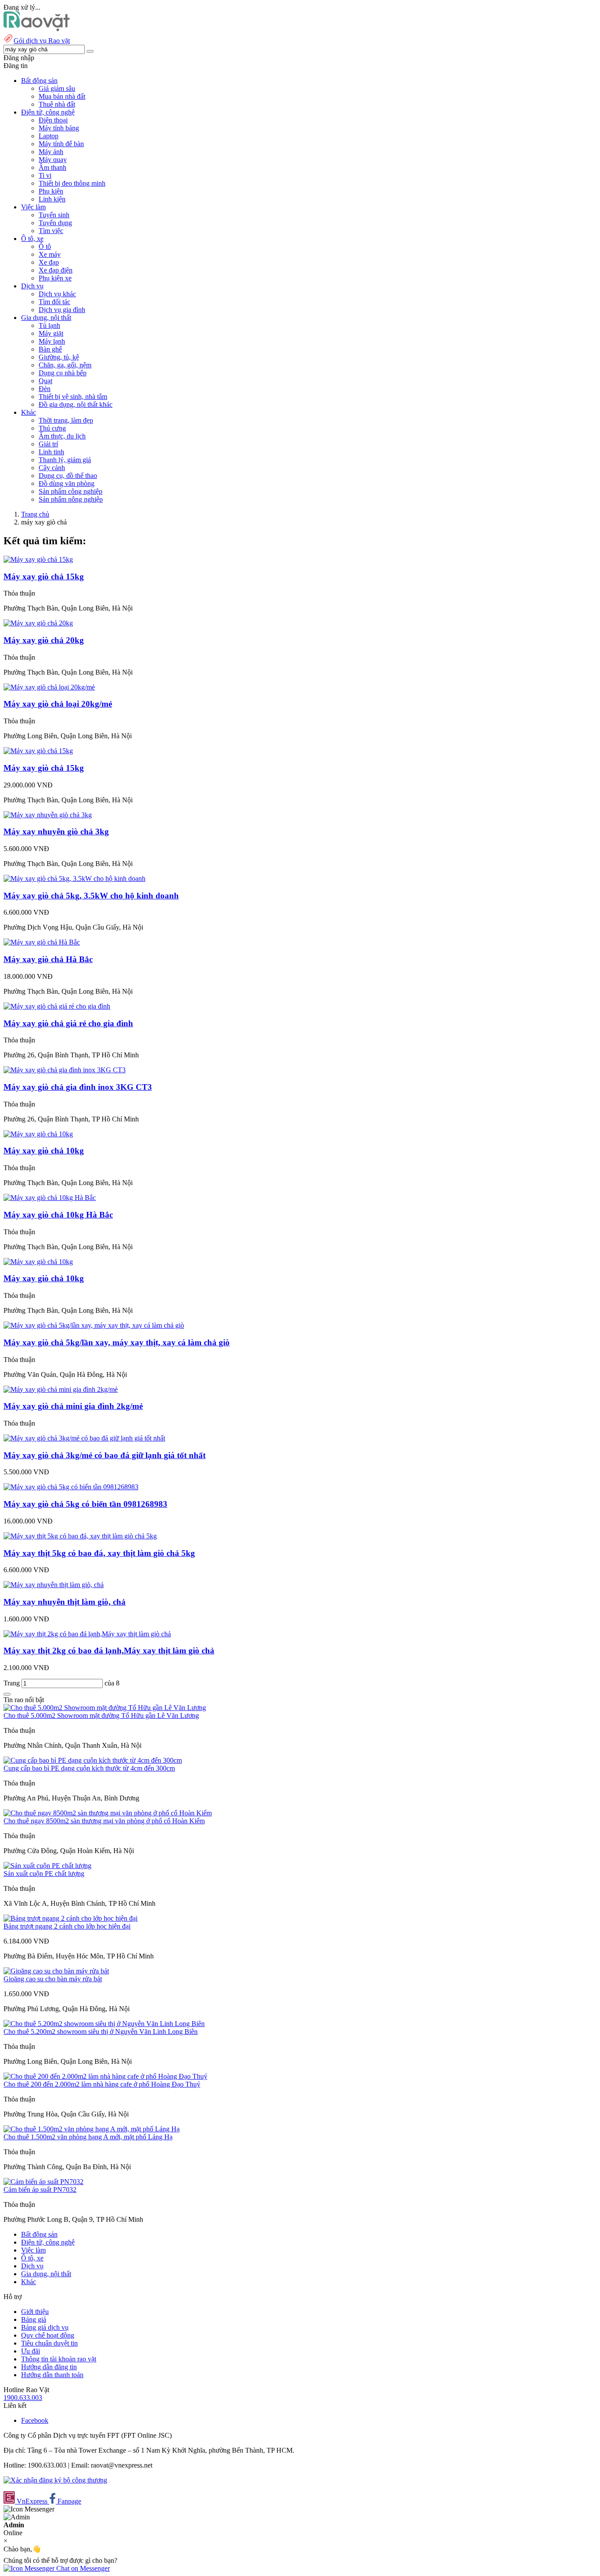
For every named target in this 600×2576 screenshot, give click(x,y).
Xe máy (50, 254)
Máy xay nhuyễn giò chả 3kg (56, 832)
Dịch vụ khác (57, 294)
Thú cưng (52, 428)
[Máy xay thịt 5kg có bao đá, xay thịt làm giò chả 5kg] (80, 1536)
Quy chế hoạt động (48, 2335)
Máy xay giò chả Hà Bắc (48, 959)
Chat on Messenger (82, 2568)
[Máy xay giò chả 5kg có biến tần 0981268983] (71, 1487)
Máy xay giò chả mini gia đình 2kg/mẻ (73, 1406)
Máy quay (53, 160)
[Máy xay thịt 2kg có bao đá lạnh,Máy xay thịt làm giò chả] (87, 1634)
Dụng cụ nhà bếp (63, 373)
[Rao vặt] (37, 29)
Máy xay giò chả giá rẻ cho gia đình (68, 1023)
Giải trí (48, 444)
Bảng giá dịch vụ (45, 2327)
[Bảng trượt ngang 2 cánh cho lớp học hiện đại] (70, 1918)
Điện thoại (53, 120)
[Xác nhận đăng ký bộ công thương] (55, 2480)
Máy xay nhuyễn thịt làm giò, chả (65, 1602)
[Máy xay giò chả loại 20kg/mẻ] (49, 687)
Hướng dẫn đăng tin (49, 2367)
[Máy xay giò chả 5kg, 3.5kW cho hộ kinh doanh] (74, 878)
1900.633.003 (23, 2398)
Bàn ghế (50, 349)
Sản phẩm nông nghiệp (71, 499)
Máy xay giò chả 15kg (44, 577)
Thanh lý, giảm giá (65, 460)
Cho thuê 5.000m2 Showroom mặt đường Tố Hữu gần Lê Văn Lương (101, 1716)
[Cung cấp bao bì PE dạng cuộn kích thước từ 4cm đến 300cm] (93, 1760)
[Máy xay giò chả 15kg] (38, 559)
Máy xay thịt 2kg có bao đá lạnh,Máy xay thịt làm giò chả (109, 1651)
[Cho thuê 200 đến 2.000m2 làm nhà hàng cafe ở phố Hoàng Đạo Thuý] (105, 2076)
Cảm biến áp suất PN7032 (40, 2190)
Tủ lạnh (49, 325)
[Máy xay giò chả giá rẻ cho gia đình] (57, 1006)
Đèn (45, 389)
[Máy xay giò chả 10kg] (38, 1134)
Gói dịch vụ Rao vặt (42, 41)
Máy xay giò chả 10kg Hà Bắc (58, 1215)
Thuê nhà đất (57, 104)
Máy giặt (51, 333)
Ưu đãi (31, 2351)
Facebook (35, 2420)
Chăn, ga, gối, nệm (65, 365)
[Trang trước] (7, 1694)
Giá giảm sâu (57, 88)
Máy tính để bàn (61, 144)
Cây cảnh (52, 468)
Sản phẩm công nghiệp (70, 491)
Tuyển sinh (54, 215)
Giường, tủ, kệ (59, 357)
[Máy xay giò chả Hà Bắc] (42, 942)
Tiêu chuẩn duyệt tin (49, 2343)
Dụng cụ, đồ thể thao (68, 476)
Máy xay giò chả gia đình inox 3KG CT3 (78, 1087)
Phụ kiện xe (55, 278)
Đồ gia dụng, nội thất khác (76, 404)
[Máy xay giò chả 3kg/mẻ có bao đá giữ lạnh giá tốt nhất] (84, 1438)
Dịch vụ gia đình (62, 310)
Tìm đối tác (54, 302)
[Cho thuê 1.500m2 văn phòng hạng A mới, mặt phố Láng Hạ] (92, 2129)
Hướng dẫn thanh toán (52, 2375)
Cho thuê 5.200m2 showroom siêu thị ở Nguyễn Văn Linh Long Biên (101, 2032)
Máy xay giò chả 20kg (44, 640)
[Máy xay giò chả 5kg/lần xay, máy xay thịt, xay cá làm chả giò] (94, 1325)
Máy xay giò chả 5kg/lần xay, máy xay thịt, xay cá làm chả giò (117, 1342)
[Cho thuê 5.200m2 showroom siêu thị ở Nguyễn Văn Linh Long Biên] (104, 2024)
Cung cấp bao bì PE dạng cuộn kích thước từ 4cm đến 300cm (89, 1768)
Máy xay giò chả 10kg (44, 1151)
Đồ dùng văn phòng (67, 483)
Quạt (45, 381)
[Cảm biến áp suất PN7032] (43, 2182)
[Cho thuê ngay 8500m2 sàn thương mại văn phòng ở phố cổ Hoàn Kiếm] (108, 1813)
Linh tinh (51, 452)
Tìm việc (51, 231)
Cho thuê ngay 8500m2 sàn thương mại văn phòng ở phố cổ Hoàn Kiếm (104, 1821)
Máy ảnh (51, 152)
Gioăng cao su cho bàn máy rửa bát (53, 1979)
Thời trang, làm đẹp (66, 420)
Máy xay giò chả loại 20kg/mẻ (58, 704)
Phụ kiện (51, 191)
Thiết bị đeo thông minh (72, 183)
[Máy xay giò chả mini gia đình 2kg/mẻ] (61, 1389)
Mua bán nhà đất (62, 96)
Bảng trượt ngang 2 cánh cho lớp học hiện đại (67, 1926)
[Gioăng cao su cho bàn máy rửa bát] (56, 1971)
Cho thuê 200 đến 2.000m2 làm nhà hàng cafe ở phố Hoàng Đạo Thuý (102, 2084)
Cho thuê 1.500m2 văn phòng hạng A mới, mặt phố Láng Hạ (88, 2137)
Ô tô (45, 246)
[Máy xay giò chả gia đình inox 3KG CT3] (65, 1070)
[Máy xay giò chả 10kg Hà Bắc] (50, 1198)
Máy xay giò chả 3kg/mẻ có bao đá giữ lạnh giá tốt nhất (105, 1455)
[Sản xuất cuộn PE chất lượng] (47, 1866)
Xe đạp (49, 262)
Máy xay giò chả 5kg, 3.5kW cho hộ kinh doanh (91, 896)
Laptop (49, 136)
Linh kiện (52, 199)
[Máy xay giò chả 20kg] (38, 623)
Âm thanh (52, 167)
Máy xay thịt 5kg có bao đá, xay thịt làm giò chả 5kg (99, 1553)
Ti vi (45, 175)
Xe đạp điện (56, 270)
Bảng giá (34, 2319)
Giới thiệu (35, 2312)
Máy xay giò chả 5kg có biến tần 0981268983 (85, 1504)
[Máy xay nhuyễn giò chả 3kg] (48, 815)
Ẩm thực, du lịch (62, 436)
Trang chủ (35, 514)
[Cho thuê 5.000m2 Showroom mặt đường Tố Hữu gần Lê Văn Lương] (105, 1708)
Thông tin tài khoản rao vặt (59, 2359)
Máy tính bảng (59, 128)
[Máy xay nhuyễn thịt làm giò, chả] (54, 1585)
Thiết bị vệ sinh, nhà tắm (73, 397)
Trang (13, 1683)
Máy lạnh (52, 341)
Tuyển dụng (55, 223)
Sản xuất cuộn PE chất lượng (44, 1874)
